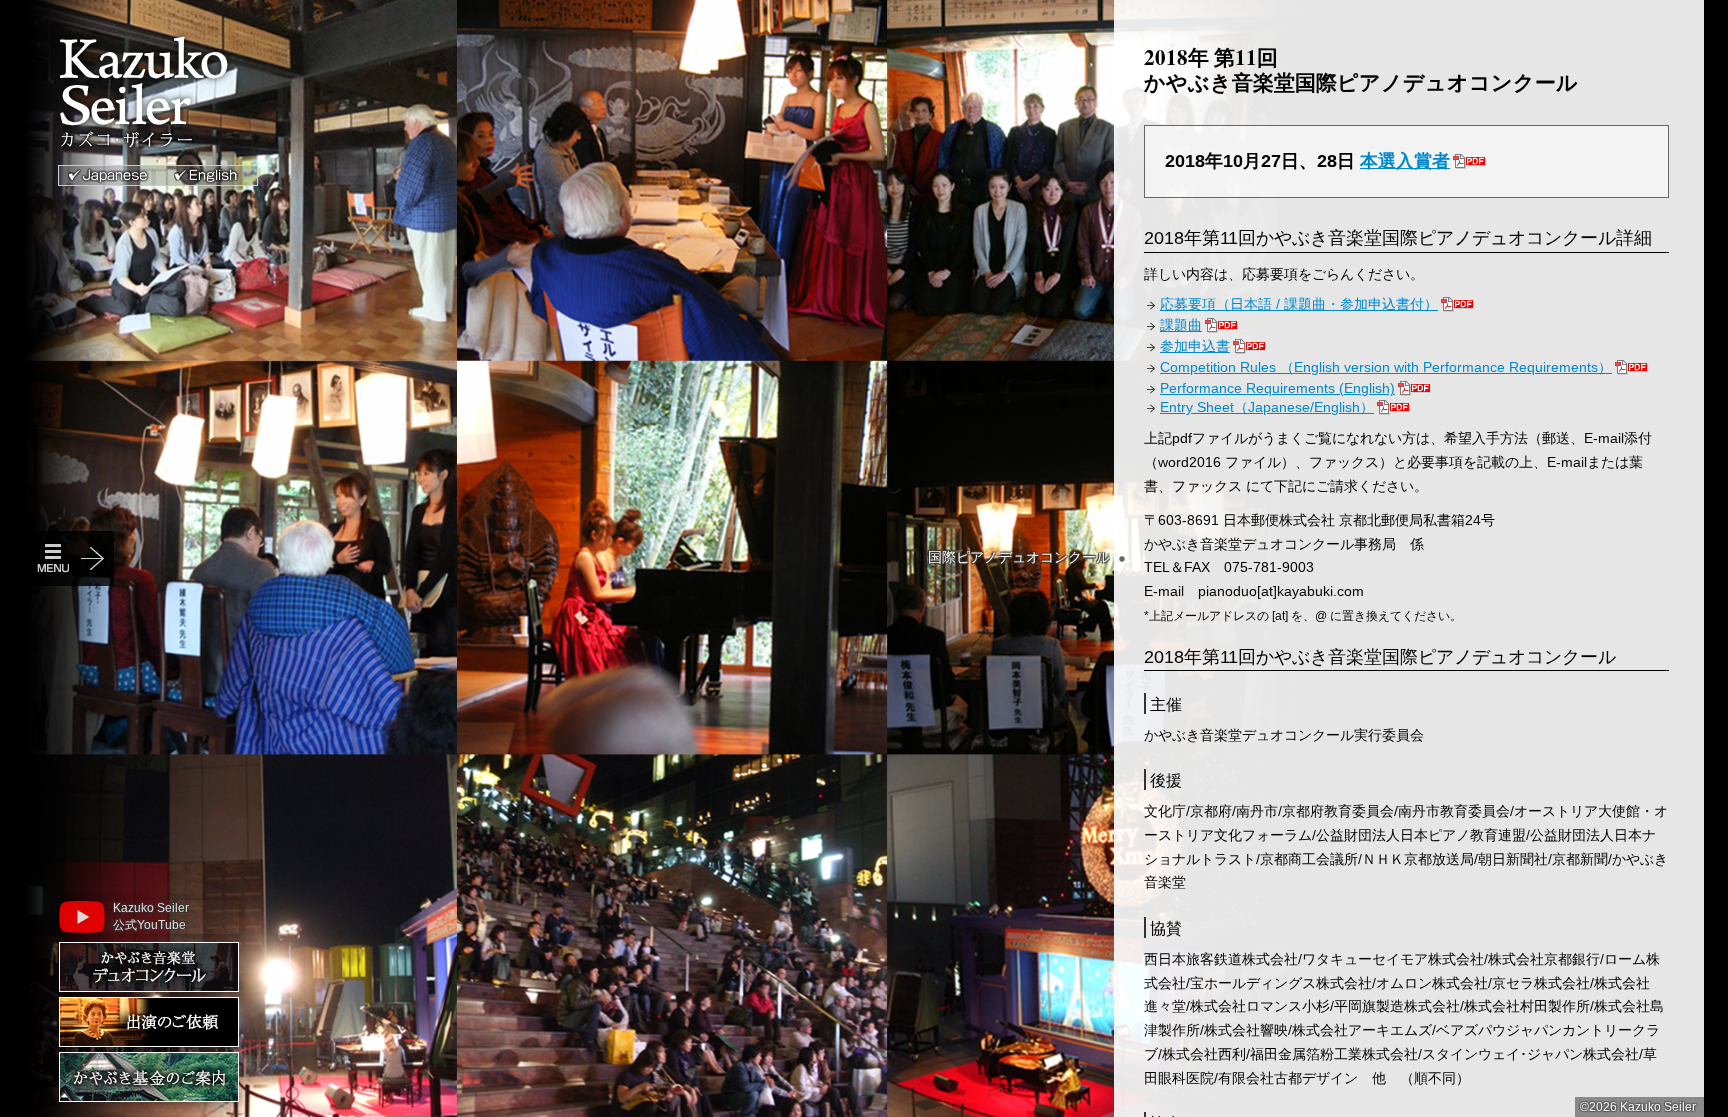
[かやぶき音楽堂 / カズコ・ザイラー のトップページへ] (169, 95)
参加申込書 (1195, 346)
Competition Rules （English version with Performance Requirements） (1386, 367)
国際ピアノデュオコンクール (1019, 557)
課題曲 (1181, 325)
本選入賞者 (1405, 161)
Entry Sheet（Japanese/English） (1267, 407)
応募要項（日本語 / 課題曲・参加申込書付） (1299, 304)
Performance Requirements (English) (1277, 388)
